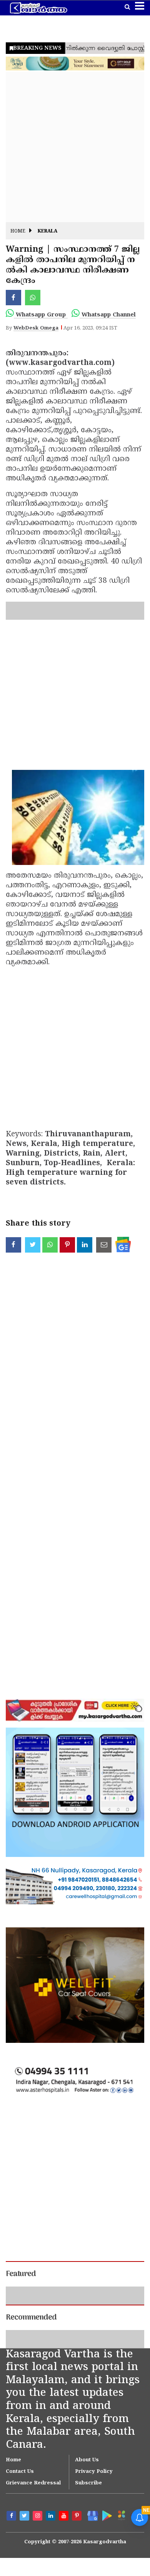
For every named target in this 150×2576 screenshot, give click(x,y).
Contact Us (20, 2454)
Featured (21, 2256)
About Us (87, 2442)
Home (18, 232)
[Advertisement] (75, 147)
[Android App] (106, 2497)
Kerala (47, 232)
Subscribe (88, 2465)
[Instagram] (38, 2499)
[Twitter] (25, 2499)
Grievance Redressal (33, 2465)
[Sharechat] (136, 2497)
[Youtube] (65, 2499)
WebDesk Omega (36, 328)
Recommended (31, 2300)
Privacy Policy (94, 2454)
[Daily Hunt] (121, 2497)
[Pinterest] (78, 2499)
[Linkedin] (52, 2499)
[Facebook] (12, 2499)
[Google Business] (91, 2497)
